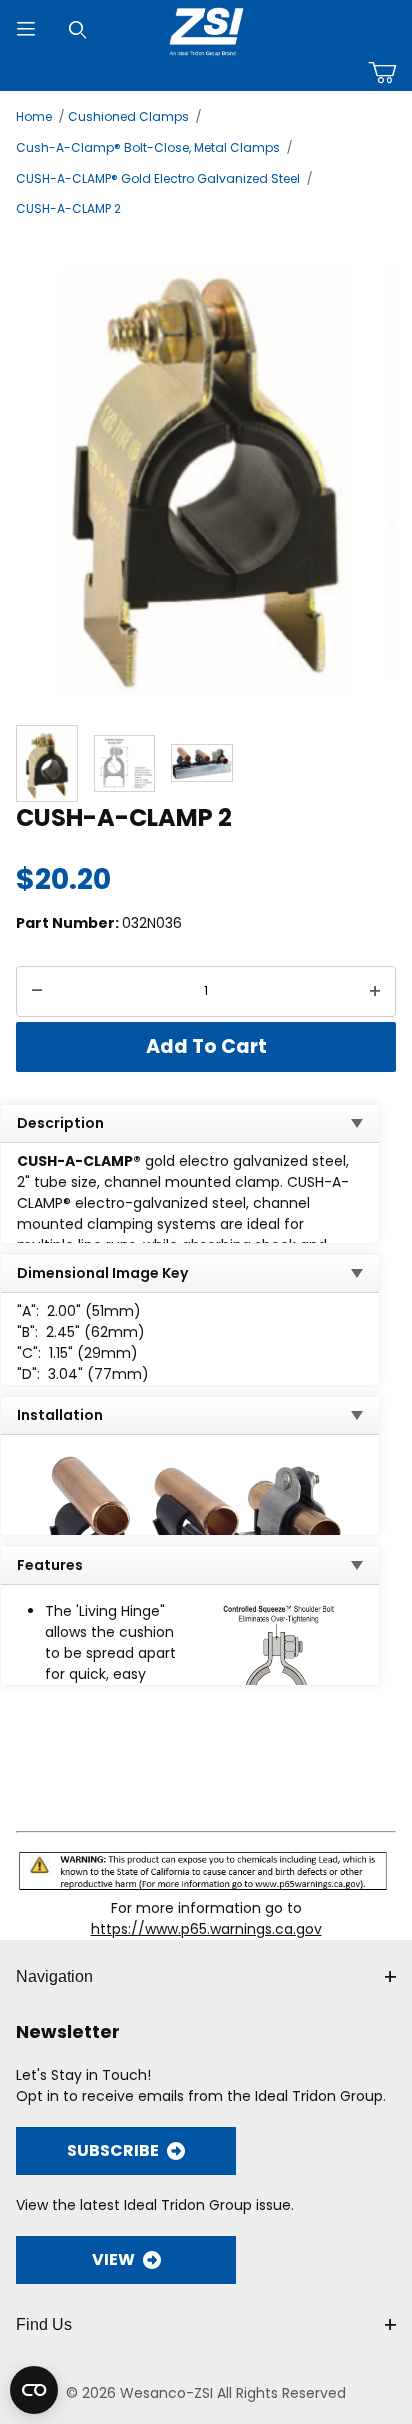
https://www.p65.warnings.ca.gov (206, 1929)
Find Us (44, 2324)
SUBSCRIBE (113, 2150)
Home (34, 116)
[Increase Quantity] (375, 992)
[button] (47, 763)
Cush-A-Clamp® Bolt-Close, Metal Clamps (148, 147)
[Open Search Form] (78, 29)
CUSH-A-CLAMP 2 (68, 208)
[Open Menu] (26, 29)
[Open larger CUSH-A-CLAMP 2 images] (206, 468)
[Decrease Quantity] (37, 992)
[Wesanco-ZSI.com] (206, 28)
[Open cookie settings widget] (34, 2390)
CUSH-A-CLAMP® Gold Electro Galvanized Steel (158, 178)
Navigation (54, 1976)
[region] (206, 763)
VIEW (113, 2259)
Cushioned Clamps (128, 116)
